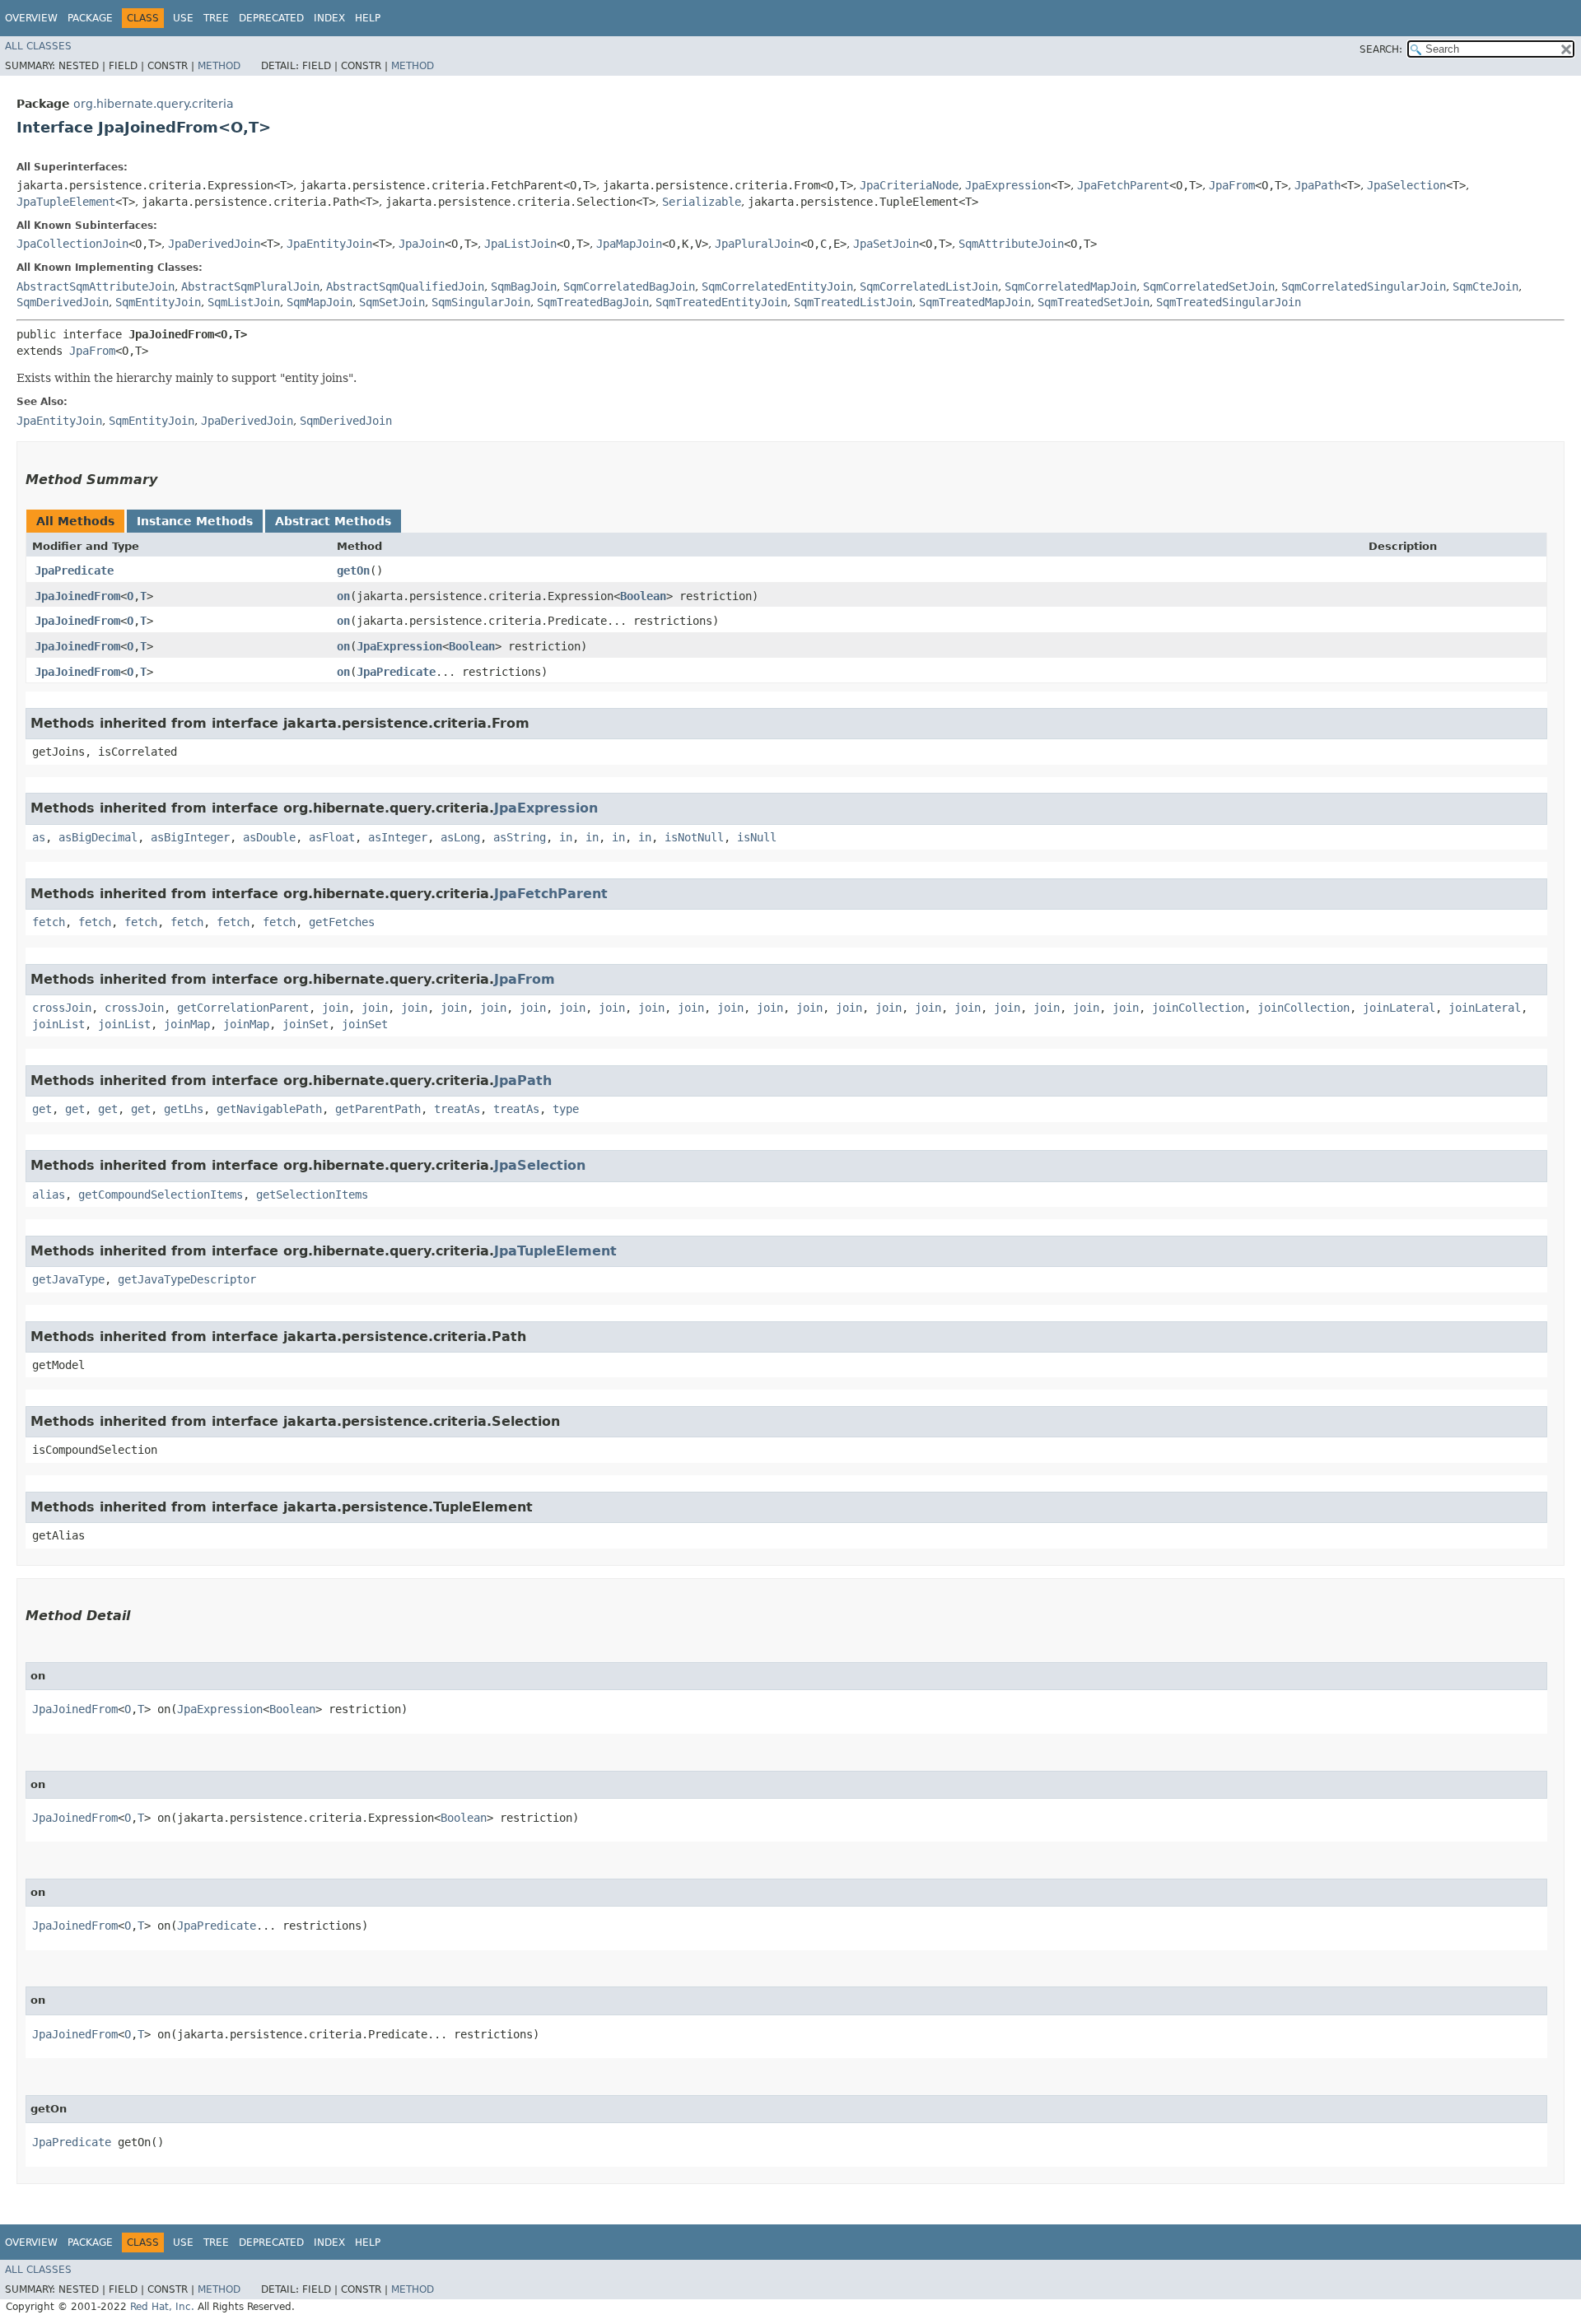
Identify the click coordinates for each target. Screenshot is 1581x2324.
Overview (31, 18)
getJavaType (68, 1279)
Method (219, 66)
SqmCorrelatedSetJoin (1209, 286)
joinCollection (1198, 1008)
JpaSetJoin (886, 244)
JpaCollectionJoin (72, 244)
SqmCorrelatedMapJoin (1070, 286)
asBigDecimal (98, 837)
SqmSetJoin (392, 302)
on (343, 596)
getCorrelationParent (243, 1008)
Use (183, 18)
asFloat (332, 837)
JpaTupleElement (66, 202)
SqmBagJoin (524, 286)
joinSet (305, 1024)
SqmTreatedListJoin (853, 302)
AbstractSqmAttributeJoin (96, 286)
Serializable (702, 202)
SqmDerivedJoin (63, 302)
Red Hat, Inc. (162, 2307)
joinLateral (1399, 1008)
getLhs (184, 1109)
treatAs (457, 1109)
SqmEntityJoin (158, 302)
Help (368, 18)
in (566, 837)
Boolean (643, 596)
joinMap (187, 1024)
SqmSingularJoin (481, 302)
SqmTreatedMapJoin (975, 302)
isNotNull (694, 837)
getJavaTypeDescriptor (187, 1279)
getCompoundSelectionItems (161, 1195)
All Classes (38, 46)
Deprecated (271, 18)
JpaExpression (1008, 185)
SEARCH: (1381, 49)
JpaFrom (1232, 185)
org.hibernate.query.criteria (154, 104)
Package (90, 18)
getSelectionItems (312, 1195)
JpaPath (1317, 185)
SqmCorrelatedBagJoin (629, 286)
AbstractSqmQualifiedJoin (405, 286)
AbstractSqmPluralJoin (250, 286)
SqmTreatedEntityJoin (721, 302)
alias (49, 1195)
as (39, 837)
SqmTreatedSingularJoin (1229, 302)
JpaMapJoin (629, 244)
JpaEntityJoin (329, 244)
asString (520, 837)
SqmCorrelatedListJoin (929, 286)
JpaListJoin (520, 244)
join (335, 1008)
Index (329, 18)
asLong (460, 837)
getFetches (342, 922)
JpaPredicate (74, 571)
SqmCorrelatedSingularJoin (1364, 286)
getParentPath (378, 1109)
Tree (216, 18)
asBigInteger (190, 837)
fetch (49, 922)
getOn (353, 571)
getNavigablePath (269, 1109)
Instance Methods (195, 521)
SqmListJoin (244, 302)
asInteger (398, 837)
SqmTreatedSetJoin (1094, 302)
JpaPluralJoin (758, 244)
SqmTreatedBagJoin (593, 302)
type (566, 1109)
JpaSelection (1406, 185)
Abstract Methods (333, 521)
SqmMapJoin (319, 302)
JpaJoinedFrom (77, 596)
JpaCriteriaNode (909, 185)
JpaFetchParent (1123, 185)
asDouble (269, 837)
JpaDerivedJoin (214, 244)
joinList (58, 1024)
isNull (757, 837)
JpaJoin (422, 244)
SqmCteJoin (1485, 286)
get (42, 1109)
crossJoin (62, 1008)
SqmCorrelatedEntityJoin (777, 286)
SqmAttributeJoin (1011, 244)
